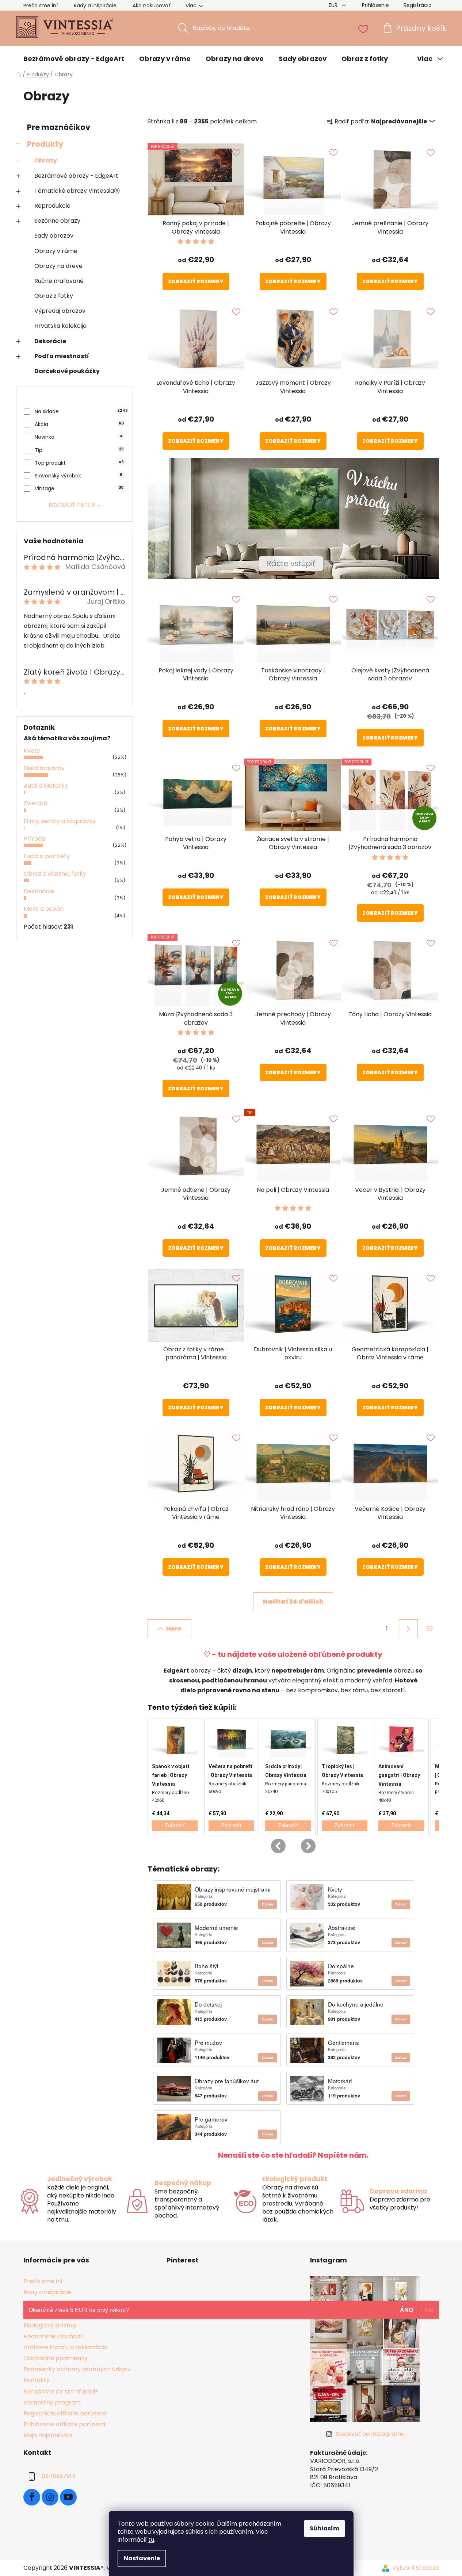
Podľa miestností (62, 356)
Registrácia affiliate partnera (65, 2413)
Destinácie (39, 891)
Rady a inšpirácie (95, 5)
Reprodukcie (52, 206)
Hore (174, 1629)
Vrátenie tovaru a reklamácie (66, 2347)
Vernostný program (52, 2402)
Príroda (35, 839)
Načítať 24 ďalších (293, 1602)
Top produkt (79, 463)
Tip (79, 450)
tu (151, 2540)
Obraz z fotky (54, 296)
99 (429, 1629)
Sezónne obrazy (57, 221)
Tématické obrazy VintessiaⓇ (77, 191)
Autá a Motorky (46, 786)
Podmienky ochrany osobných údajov (77, 2369)
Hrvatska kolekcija (60, 326)
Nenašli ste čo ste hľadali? (61, 2391)
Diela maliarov (44, 768)
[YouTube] (68, 2497)
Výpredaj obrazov (60, 311)
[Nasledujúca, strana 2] (408, 1629)
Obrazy (46, 160)
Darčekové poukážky (67, 371)
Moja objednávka (48, 2435)
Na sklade (80, 411)
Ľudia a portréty (47, 856)
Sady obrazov (54, 236)
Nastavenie (142, 2558)
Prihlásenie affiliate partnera (64, 2424)
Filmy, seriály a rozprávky (60, 821)
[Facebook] (32, 2497)
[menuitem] (74, 59)
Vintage (79, 488)
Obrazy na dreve (58, 266)
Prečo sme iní (41, 5)
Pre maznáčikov (59, 127)
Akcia (79, 424)
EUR (334, 5)
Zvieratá (36, 803)
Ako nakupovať (152, 5)
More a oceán (44, 909)
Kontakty (37, 2380)
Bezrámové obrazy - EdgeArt (76, 176)
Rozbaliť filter (72, 505)
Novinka (79, 437)
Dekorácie (50, 341)
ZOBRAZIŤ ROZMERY (196, 281)
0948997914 (59, 2476)
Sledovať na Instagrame (370, 2434)
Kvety (32, 751)
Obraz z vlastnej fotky (55, 874)
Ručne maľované (59, 281)
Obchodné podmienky (56, 2358)
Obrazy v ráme (56, 251)
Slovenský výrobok (79, 476)
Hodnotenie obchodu (54, 2336)
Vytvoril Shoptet (416, 2568)
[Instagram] (50, 2497)
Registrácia (418, 5)
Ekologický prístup (50, 2325)
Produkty (45, 144)
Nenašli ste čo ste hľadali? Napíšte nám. (293, 2155)
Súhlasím (324, 2528)
